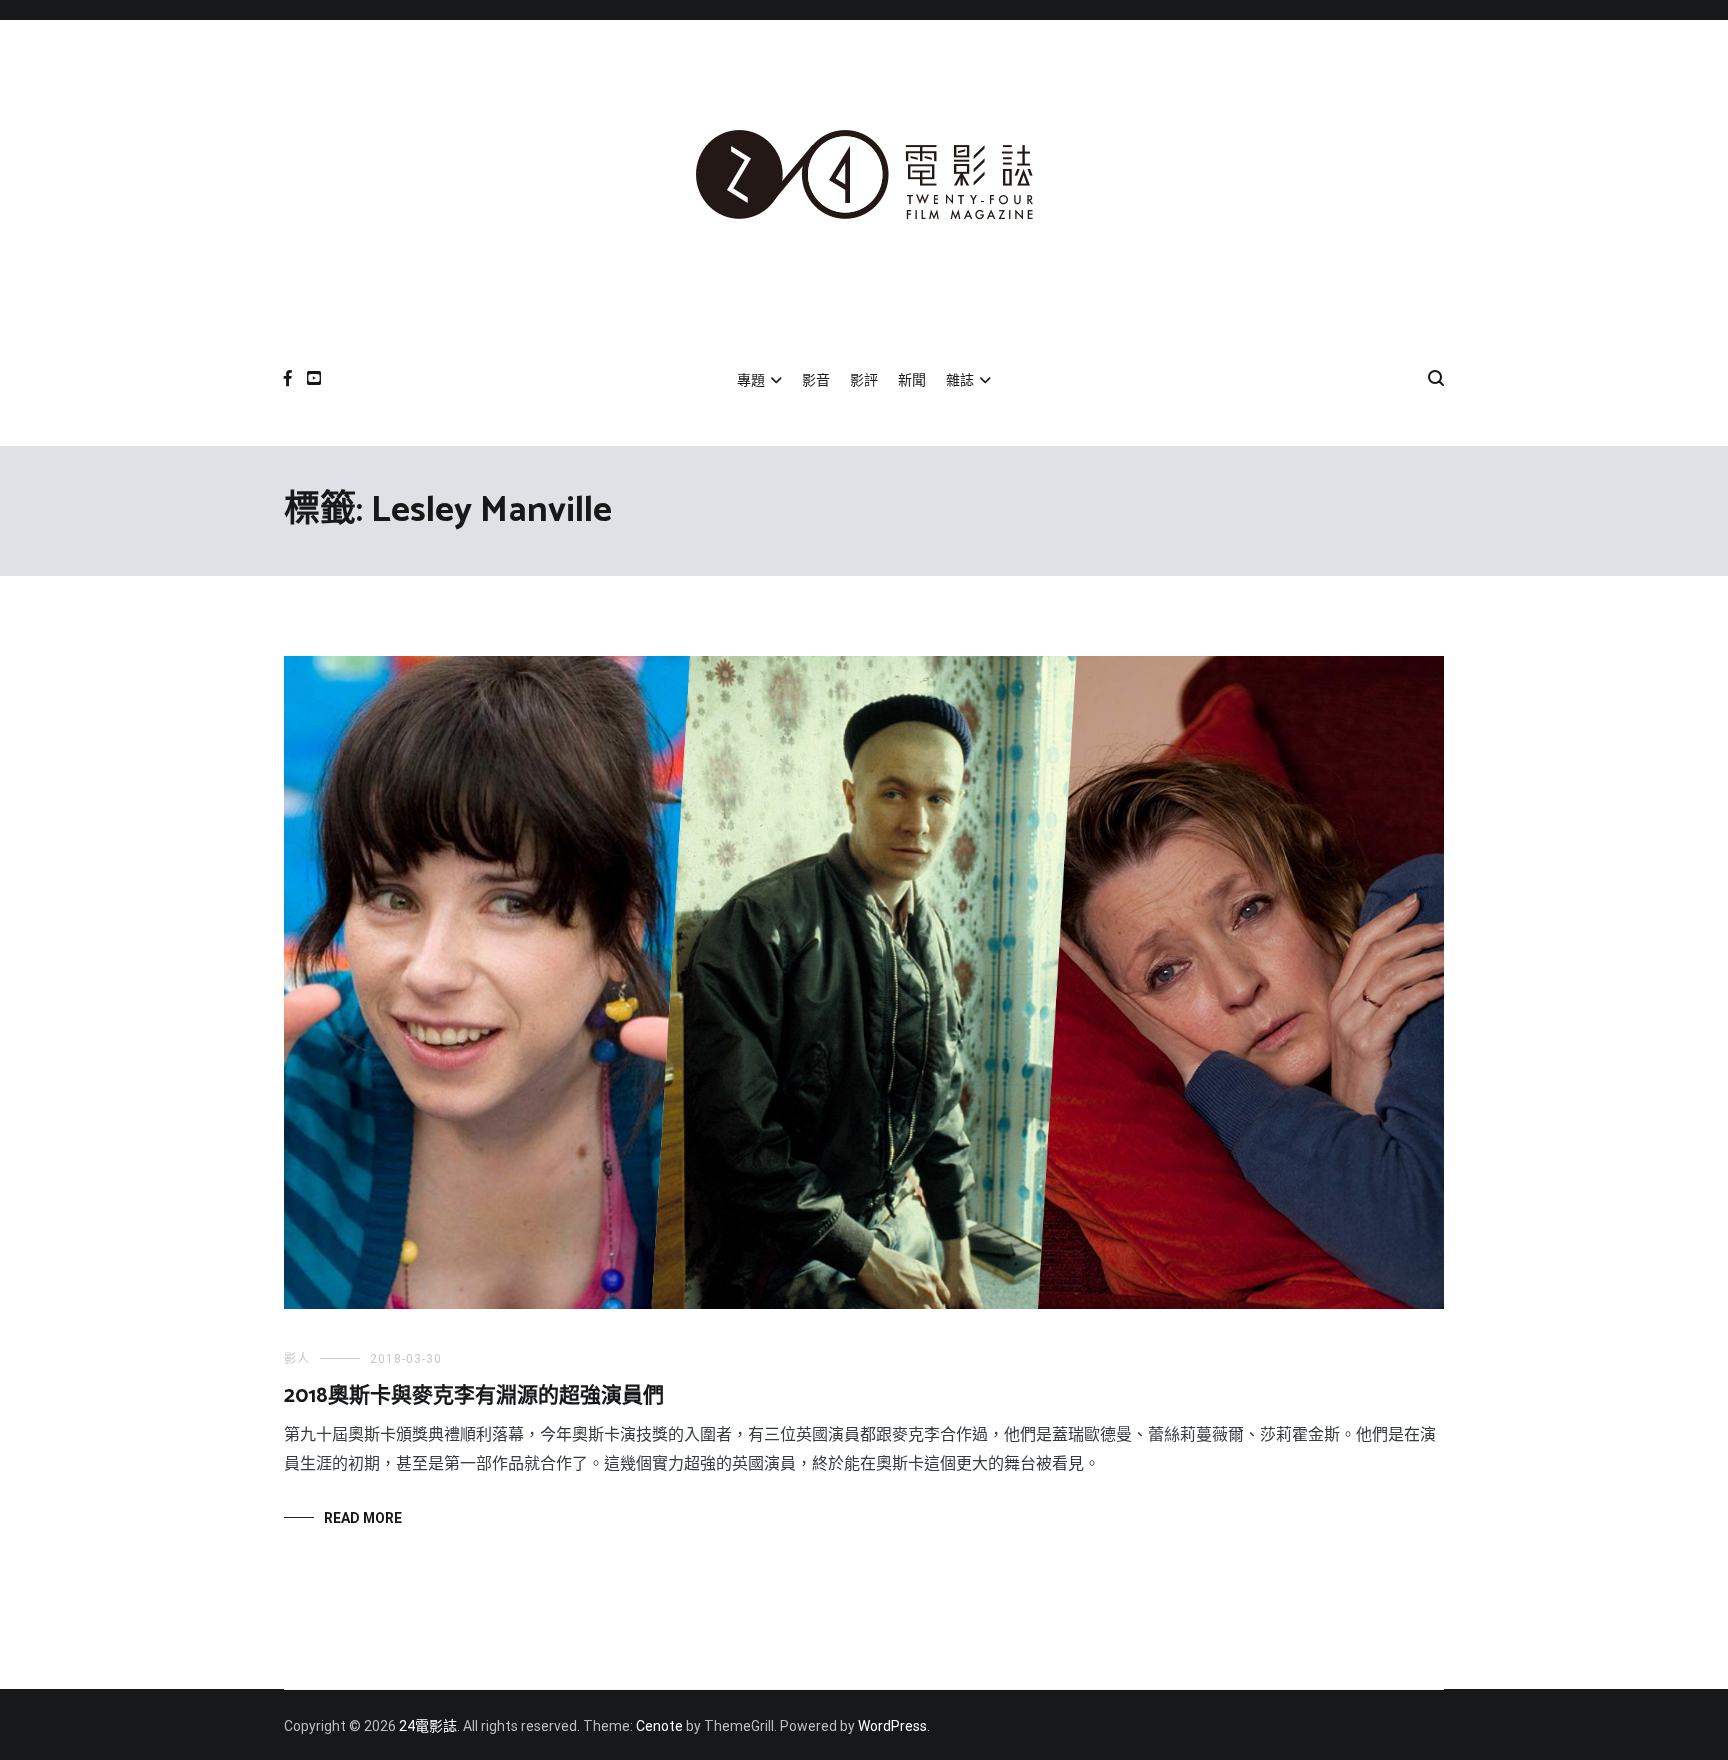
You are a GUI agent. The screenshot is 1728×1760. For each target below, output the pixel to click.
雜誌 (960, 380)
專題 (751, 380)
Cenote (659, 1726)
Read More (363, 1518)
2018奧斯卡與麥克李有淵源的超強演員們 (474, 1396)
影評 (864, 380)
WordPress (892, 1726)
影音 (816, 380)
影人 (297, 1359)
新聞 (912, 380)
